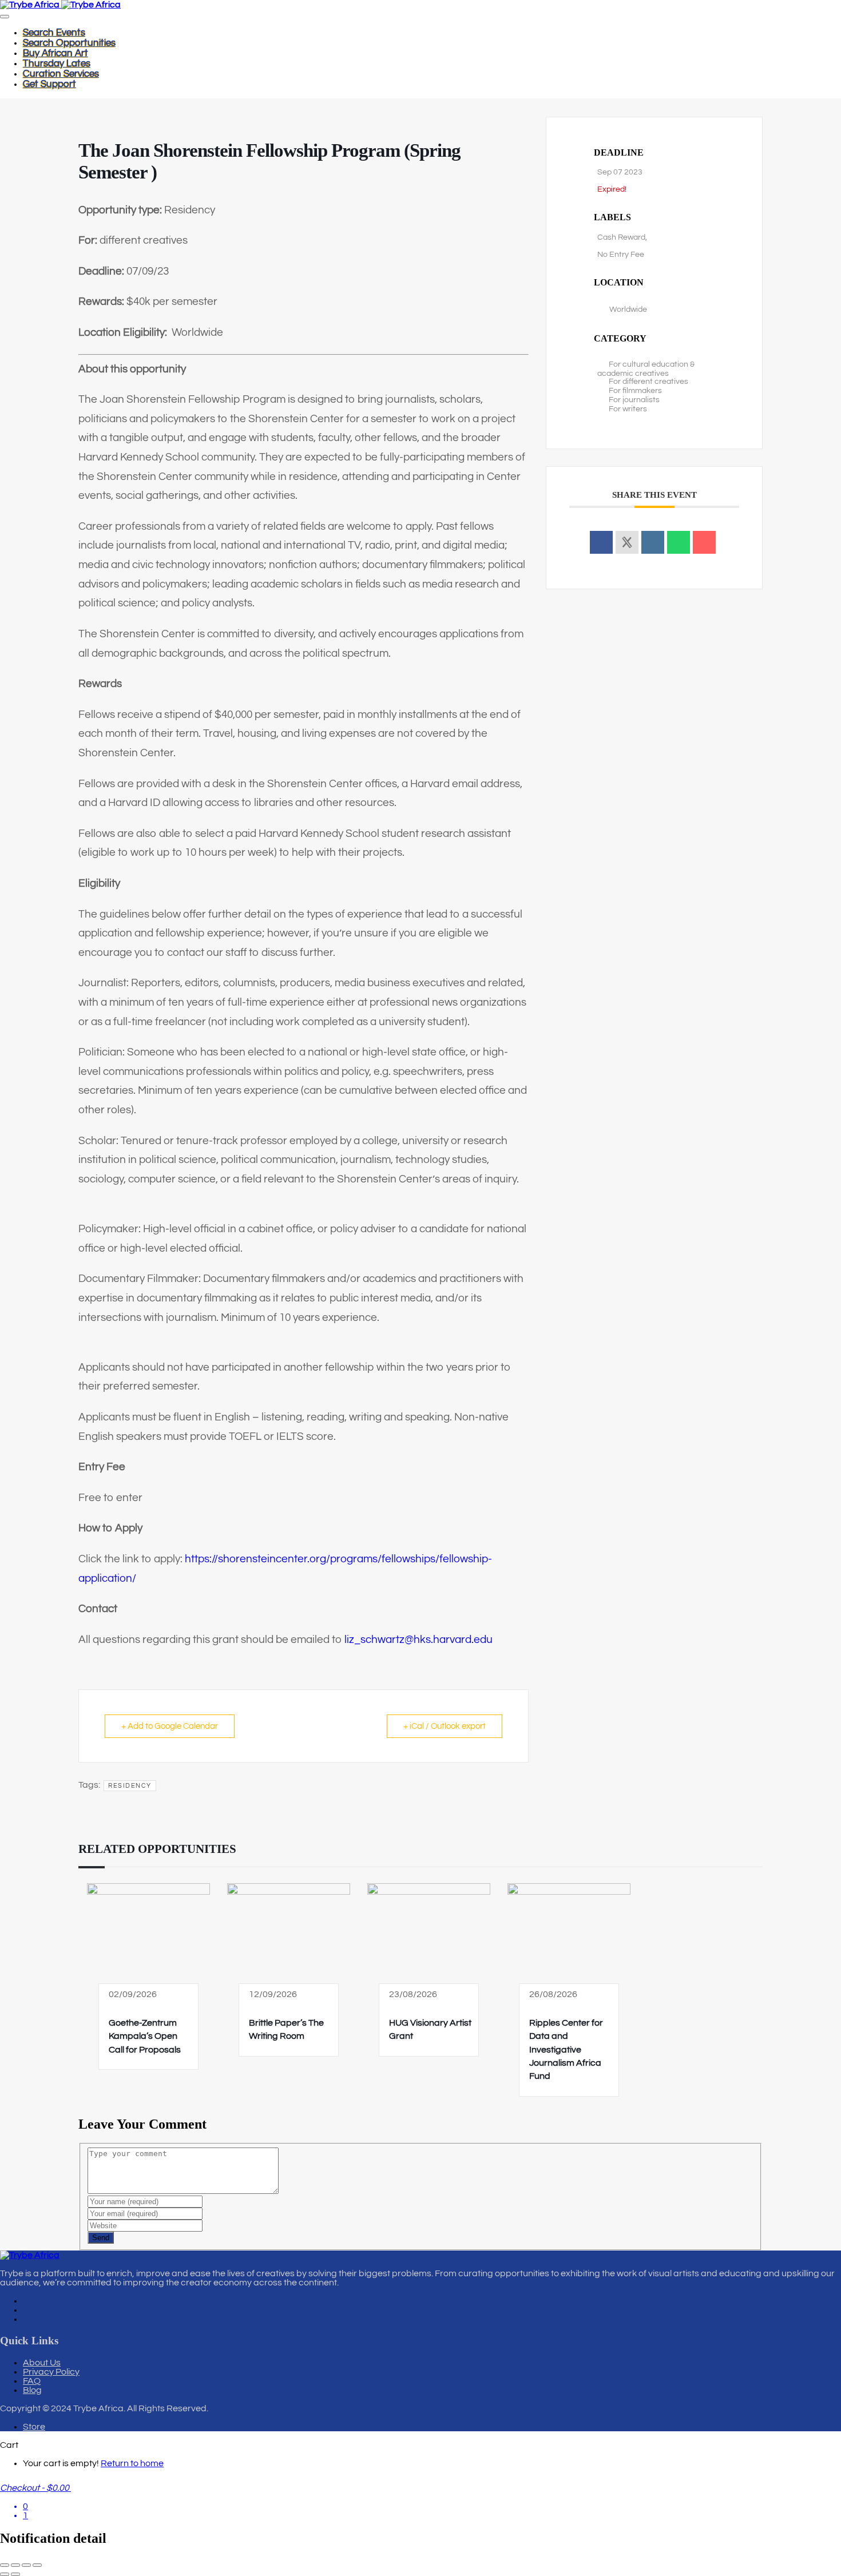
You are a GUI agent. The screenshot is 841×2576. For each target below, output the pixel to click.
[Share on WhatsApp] (679, 542)
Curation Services (61, 74)
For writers (628, 409)
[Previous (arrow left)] (5, 2574)
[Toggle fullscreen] (15, 2565)
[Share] (26, 2565)
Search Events (54, 33)
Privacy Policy (51, 2372)
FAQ (32, 2381)
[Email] (704, 542)
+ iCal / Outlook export (445, 1726)
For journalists (634, 400)
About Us (42, 2363)
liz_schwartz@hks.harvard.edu (418, 1640)
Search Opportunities (69, 43)
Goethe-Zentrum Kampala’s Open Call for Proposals (145, 2036)
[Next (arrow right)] (15, 2574)
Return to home (132, 2463)
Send (101, 2238)
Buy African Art (55, 53)
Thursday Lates (57, 63)
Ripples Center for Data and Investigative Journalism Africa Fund (566, 2050)
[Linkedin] (653, 542)
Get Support (49, 84)
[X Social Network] (627, 542)
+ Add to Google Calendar (170, 1726)
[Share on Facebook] (601, 542)
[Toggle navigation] (5, 17)
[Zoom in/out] (5, 2565)
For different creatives (648, 382)
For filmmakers (635, 391)
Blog (32, 2390)
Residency (130, 1786)
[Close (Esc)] (37, 2565)
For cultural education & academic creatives (646, 369)
